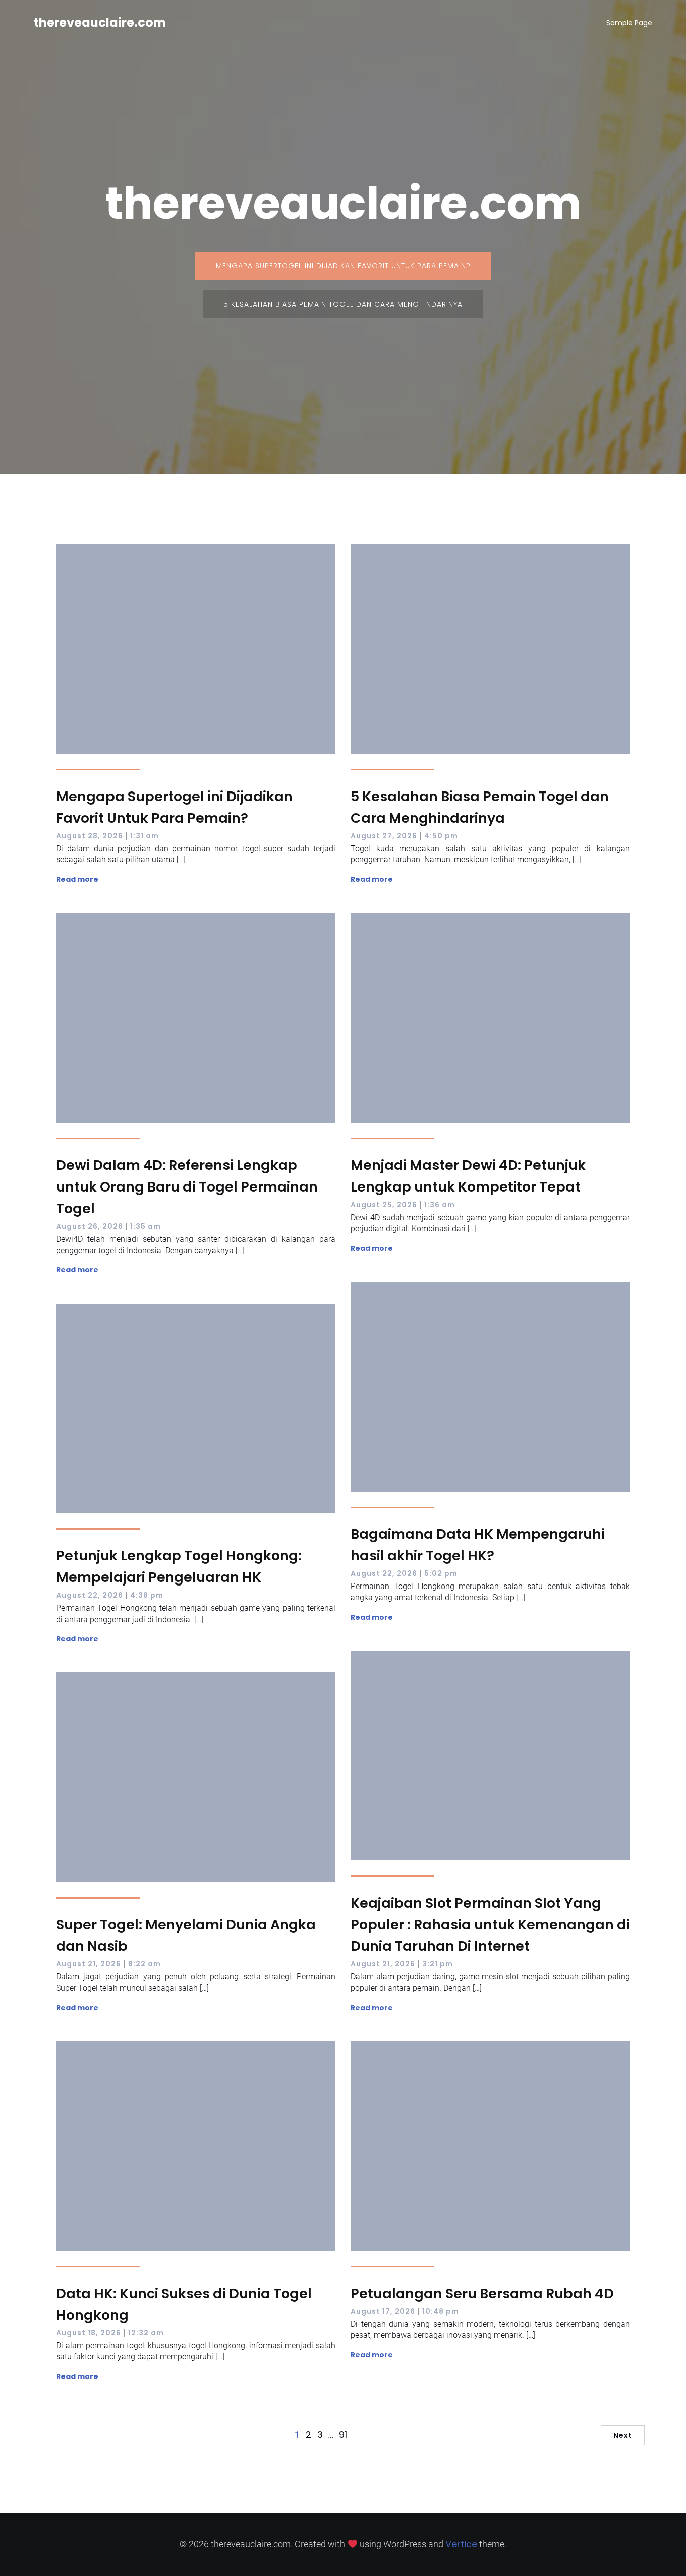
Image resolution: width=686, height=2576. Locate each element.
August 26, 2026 (90, 1226)
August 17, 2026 (383, 2311)
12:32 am (146, 2333)
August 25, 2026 (384, 1205)
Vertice (461, 2544)
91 (343, 2435)
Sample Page (629, 23)
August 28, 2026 (90, 836)
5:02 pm (441, 1573)
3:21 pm (438, 1964)
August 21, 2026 (383, 1964)
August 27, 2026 (384, 836)
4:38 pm (147, 1595)
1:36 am (440, 1205)
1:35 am (145, 1226)
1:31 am (144, 836)
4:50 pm (441, 836)
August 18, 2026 (89, 2333)
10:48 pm (441, 2311)
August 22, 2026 (384, 1573)
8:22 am (144, 1964)
